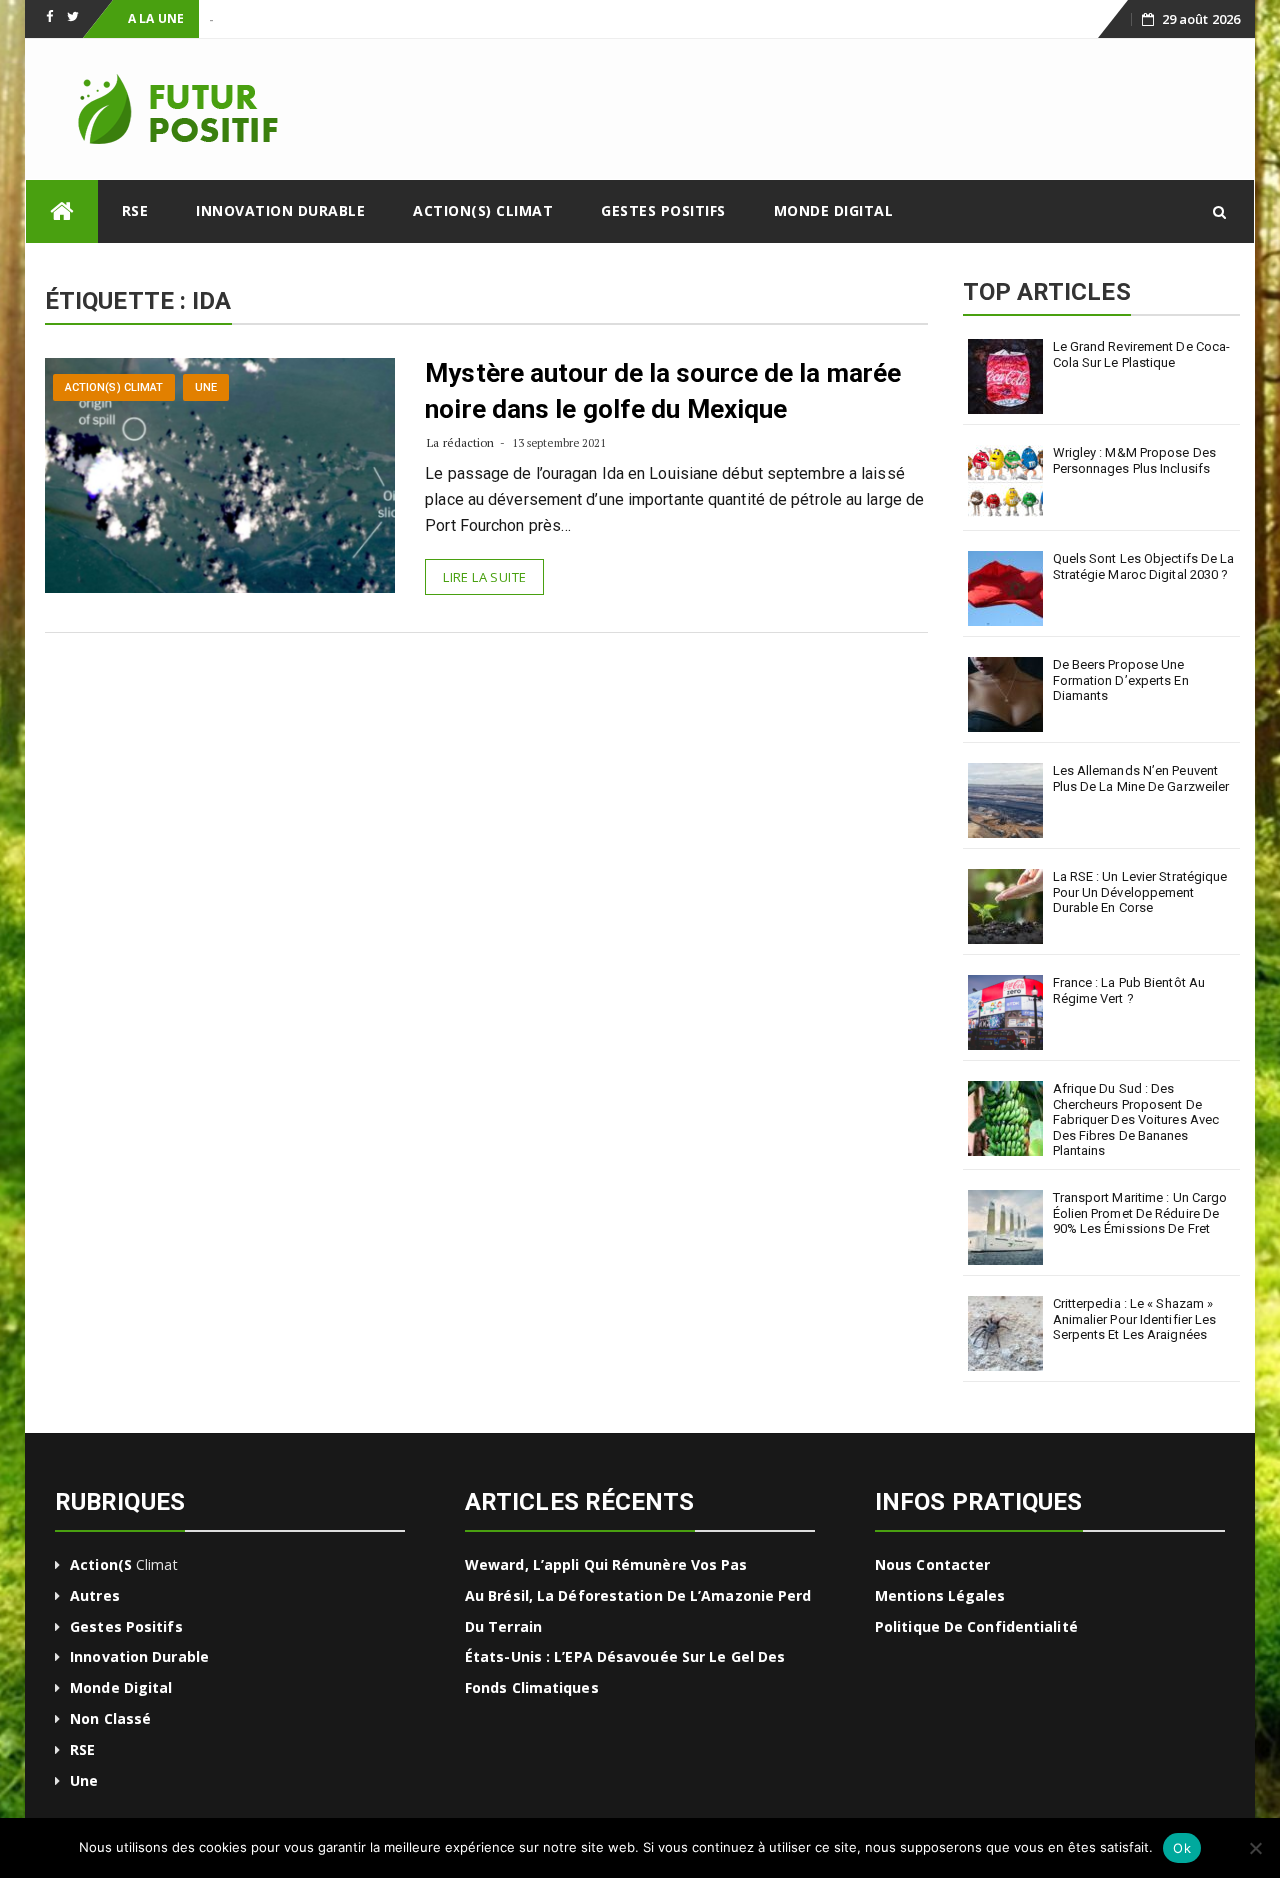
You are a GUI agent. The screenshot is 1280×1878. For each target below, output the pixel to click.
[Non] (1255, 1848)
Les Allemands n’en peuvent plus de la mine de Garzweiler (1141, 778)
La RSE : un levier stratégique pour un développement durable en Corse (1140, 892)
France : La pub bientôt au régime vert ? (1129, 990)
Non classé (110, 1718)
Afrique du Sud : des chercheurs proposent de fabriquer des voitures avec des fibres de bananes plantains (1136, 1119)
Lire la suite (484, 577)
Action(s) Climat (483, 210)
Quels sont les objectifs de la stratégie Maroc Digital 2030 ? (1144, 566)
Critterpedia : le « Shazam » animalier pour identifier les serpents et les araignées (1135, 1319)
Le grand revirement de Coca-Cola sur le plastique (1142, 354)
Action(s (101, 1564)
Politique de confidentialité (976, 1626)
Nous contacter (932, 1564)
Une (206, 387)
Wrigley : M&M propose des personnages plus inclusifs (1135, 460)
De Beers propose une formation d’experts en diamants (1121, 680)
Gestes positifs (663, 210)
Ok (1182, 1848)
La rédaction (460, 442)
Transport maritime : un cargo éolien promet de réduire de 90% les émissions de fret (1140, 1213)
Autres (95, 1595)
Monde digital (834, 210)
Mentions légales (940, 1595)
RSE (135, 210)
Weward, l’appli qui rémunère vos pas (606, 1564)
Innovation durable (280, 210)
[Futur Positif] (62, 211)
